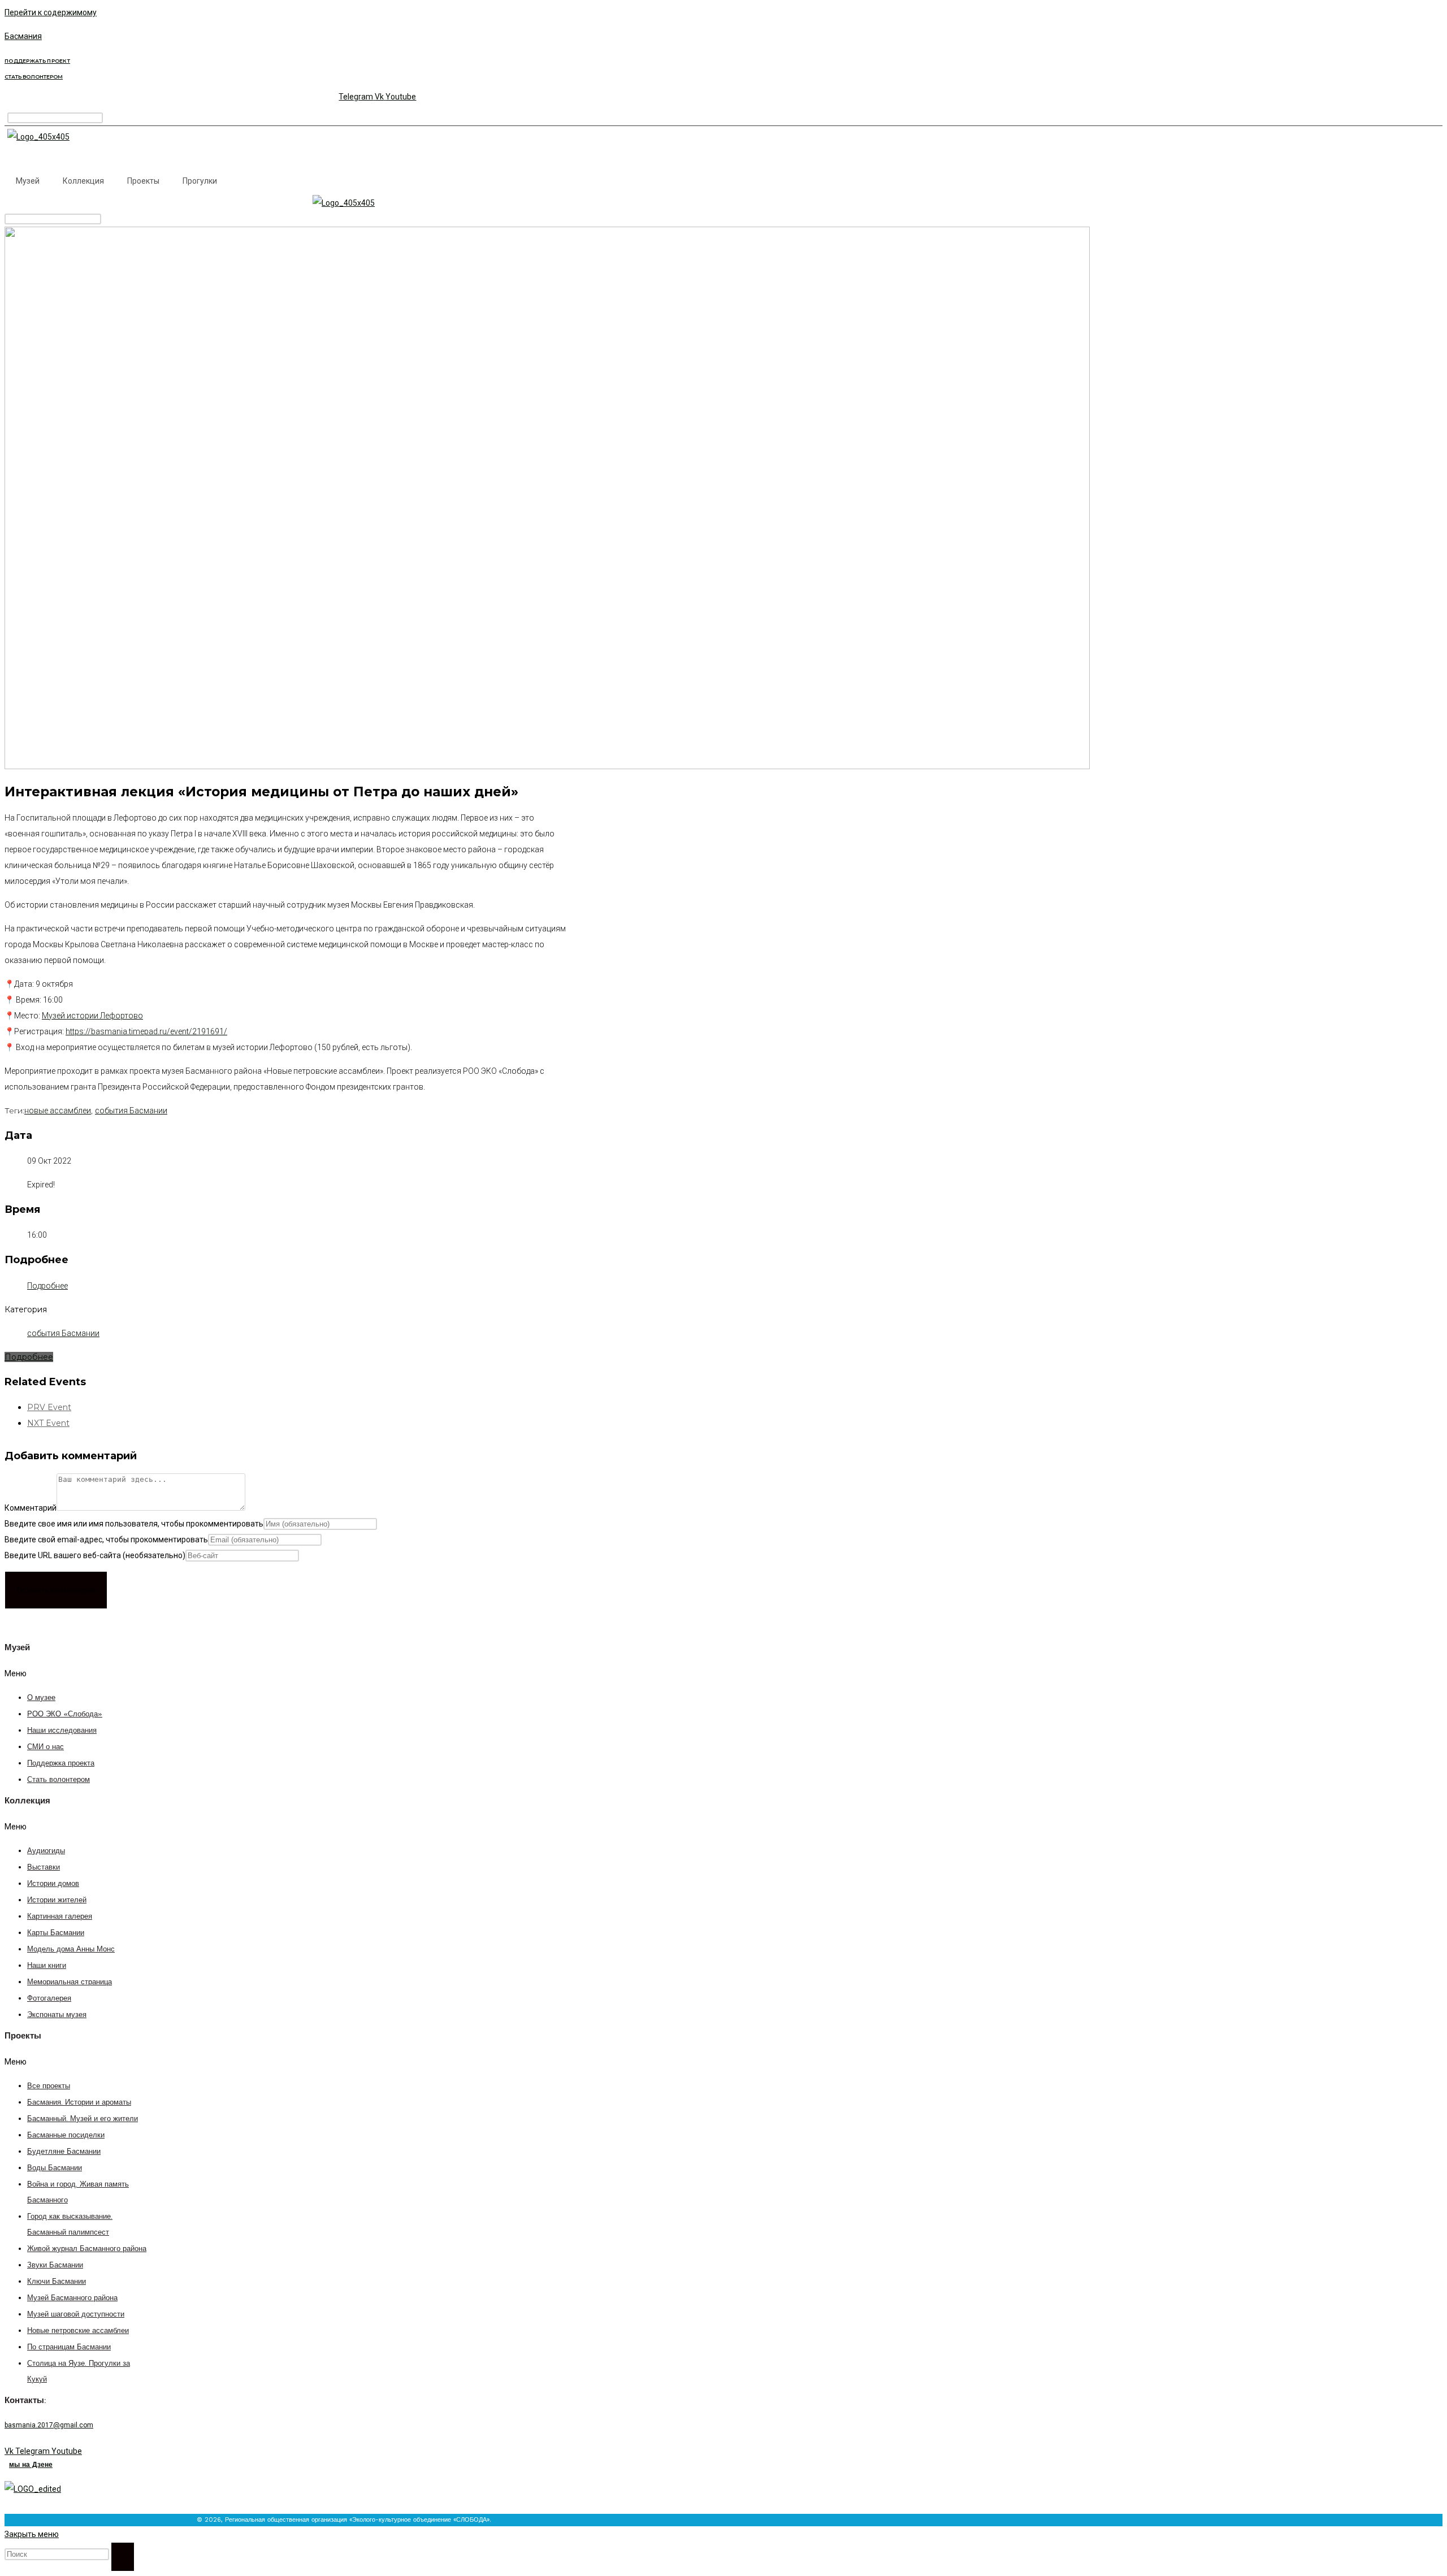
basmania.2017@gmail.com (49, 2425)
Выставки (44, 1868)
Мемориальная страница (70, 1982)
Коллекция (83, 181)
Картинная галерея (60, 1917)
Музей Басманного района (72, 2298)
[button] (68, 1673)
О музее (41, 1698)
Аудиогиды (46, 1851)
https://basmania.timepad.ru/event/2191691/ (146, 1031)
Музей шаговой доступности (76, 2315)
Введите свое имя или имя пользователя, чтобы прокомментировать (134, 1524)
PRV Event (49, 1407)
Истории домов (53, 1884)
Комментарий (31, 1508)
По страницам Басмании (69, 2347)
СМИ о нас (46, 1747)
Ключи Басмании (57, 2282)
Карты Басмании (56, 1933)
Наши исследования (62, 1731)
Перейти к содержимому (51, 12)
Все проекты (49, 2086)
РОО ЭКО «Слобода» (65, 1714)
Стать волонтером (59, 1780)
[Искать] (123, 2557)
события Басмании (131, 1111)
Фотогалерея (49, 1999)
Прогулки (200, 181)
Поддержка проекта (61, 1764)
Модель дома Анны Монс (71, 1950)
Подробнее (47, 1286)
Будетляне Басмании (64, 2152)
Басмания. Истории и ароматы (79, 2103)
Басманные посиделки (66, 2135)
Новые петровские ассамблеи (78, 2331)
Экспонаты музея (57, 2015)
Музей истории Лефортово (92, 1016)
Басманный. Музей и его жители (83, 2119)
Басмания (23, 36)
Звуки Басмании (55, 2265)
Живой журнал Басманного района (87, 2249)
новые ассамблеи (58, 1111)
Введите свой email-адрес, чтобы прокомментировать (106, 1539)
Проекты (143, 181)
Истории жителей (57, 1900)
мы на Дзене (31, 2465)
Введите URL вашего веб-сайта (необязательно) (95, 1555)
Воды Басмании (55, 2168)
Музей (28, 181)
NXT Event (48, 1423)
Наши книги (47, 1966)
